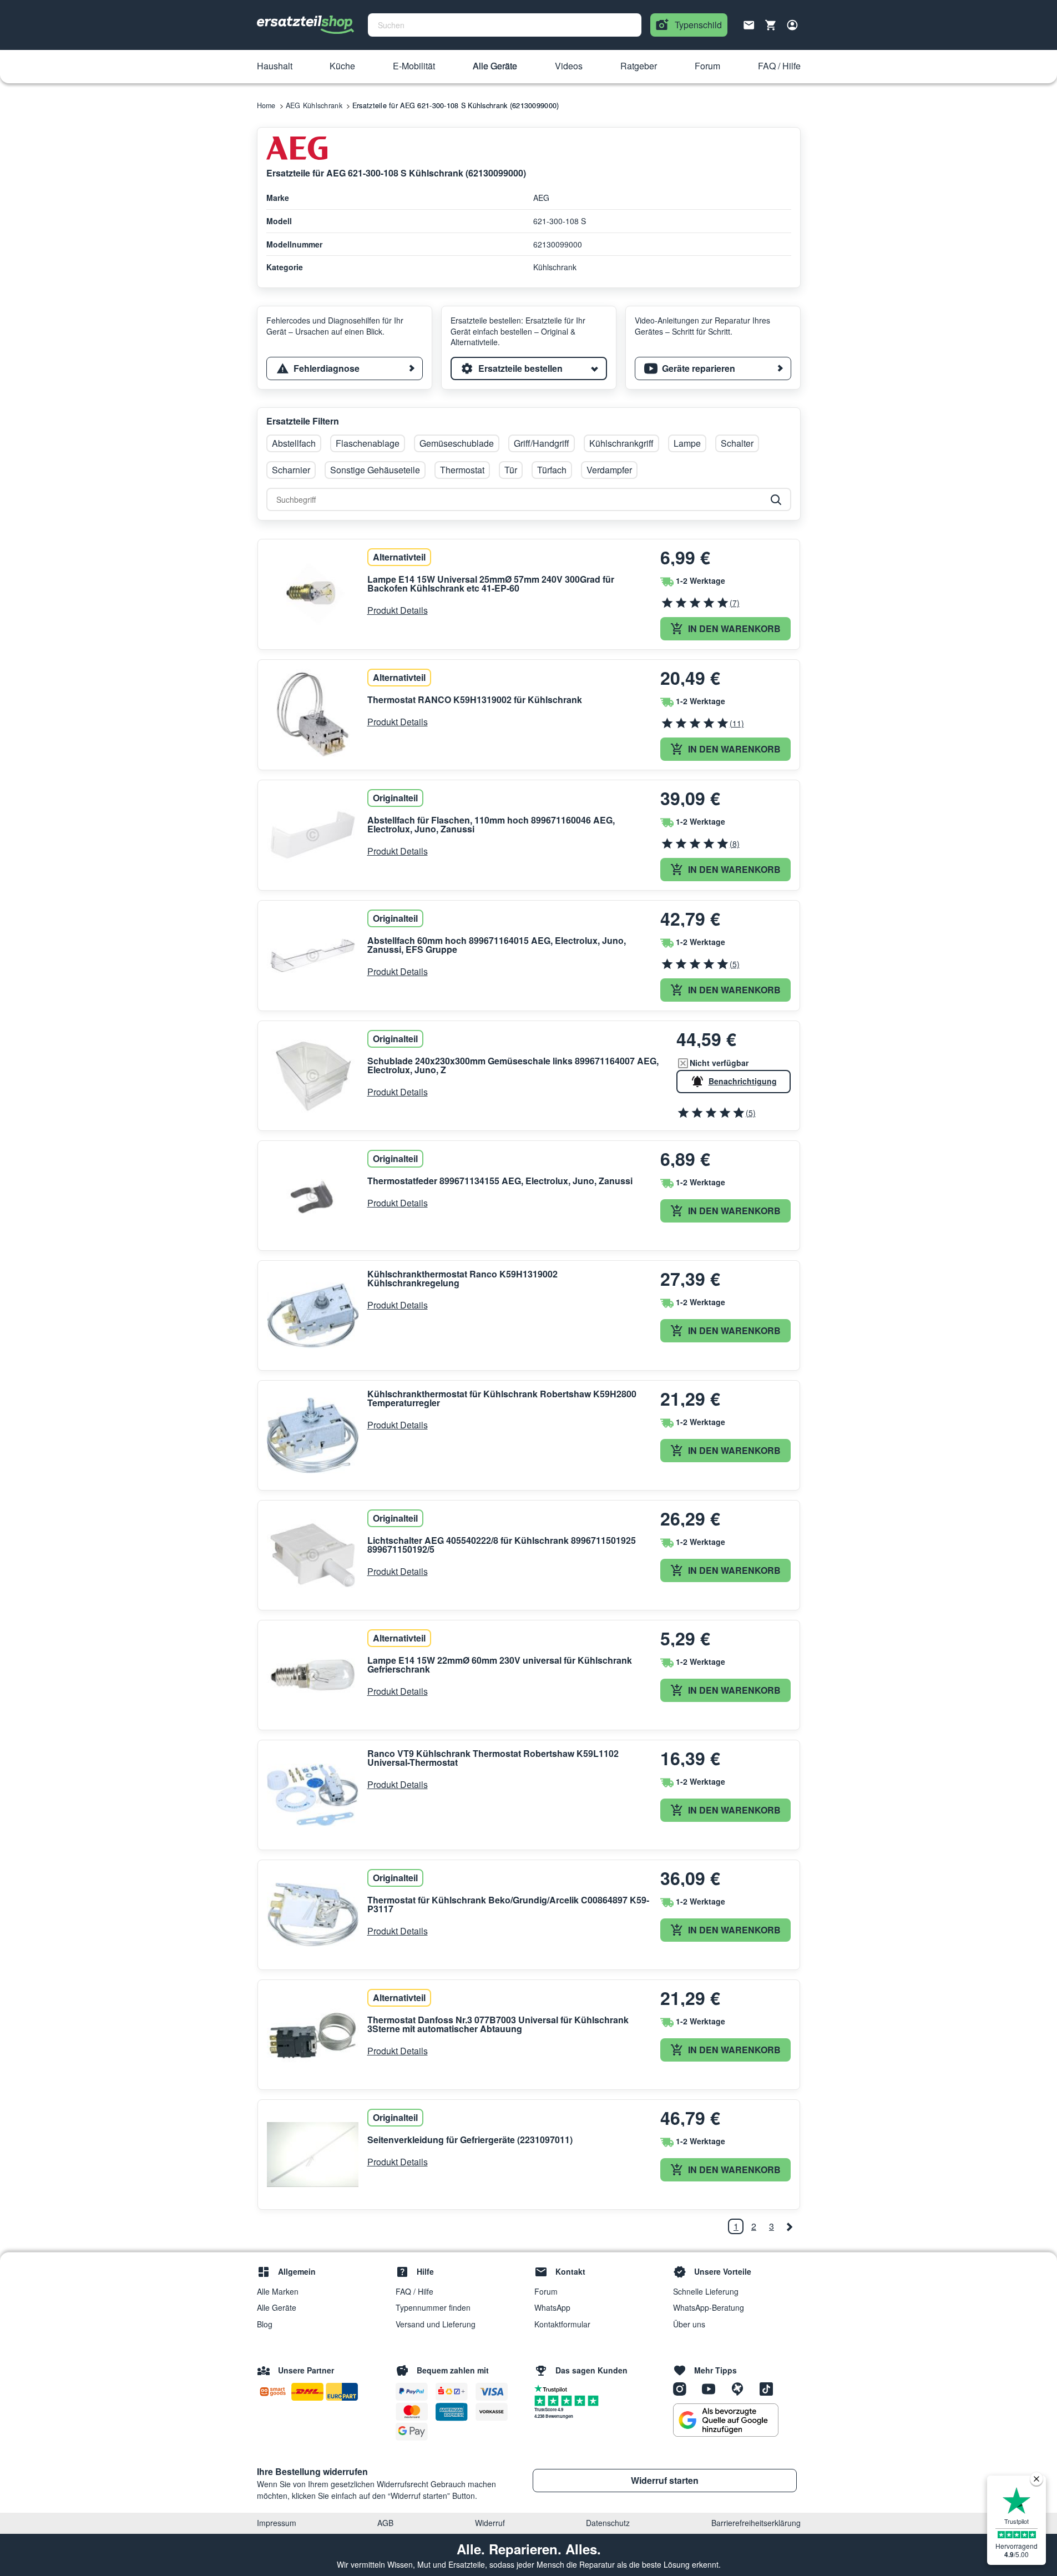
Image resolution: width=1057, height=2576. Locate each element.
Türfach (552, 470)
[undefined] (789, 2226)
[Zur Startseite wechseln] (306, 25)
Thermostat (462, 470)
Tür (511, 470)
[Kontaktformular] (749, 24)
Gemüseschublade (457, 443)
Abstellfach (294, 443)
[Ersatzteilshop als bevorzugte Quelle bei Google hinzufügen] (726, 2420)
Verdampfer (609, 470)
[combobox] (505, 25)
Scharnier (291, 470)
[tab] (345, 368)
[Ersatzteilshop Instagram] (684, 2388)
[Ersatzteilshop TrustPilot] (553, 2388)
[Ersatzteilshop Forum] (741, 2388)
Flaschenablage (368, 443)
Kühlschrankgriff (621, 443)
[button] (275, 67)
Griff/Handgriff (542, 443)
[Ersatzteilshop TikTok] (769, 2388)
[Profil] (792, 25)
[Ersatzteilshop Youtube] (712, 2388)
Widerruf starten (665, 2480)
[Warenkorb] (771, 25)
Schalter (737, 443)
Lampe (687, 443)
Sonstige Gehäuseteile (375, 470)
